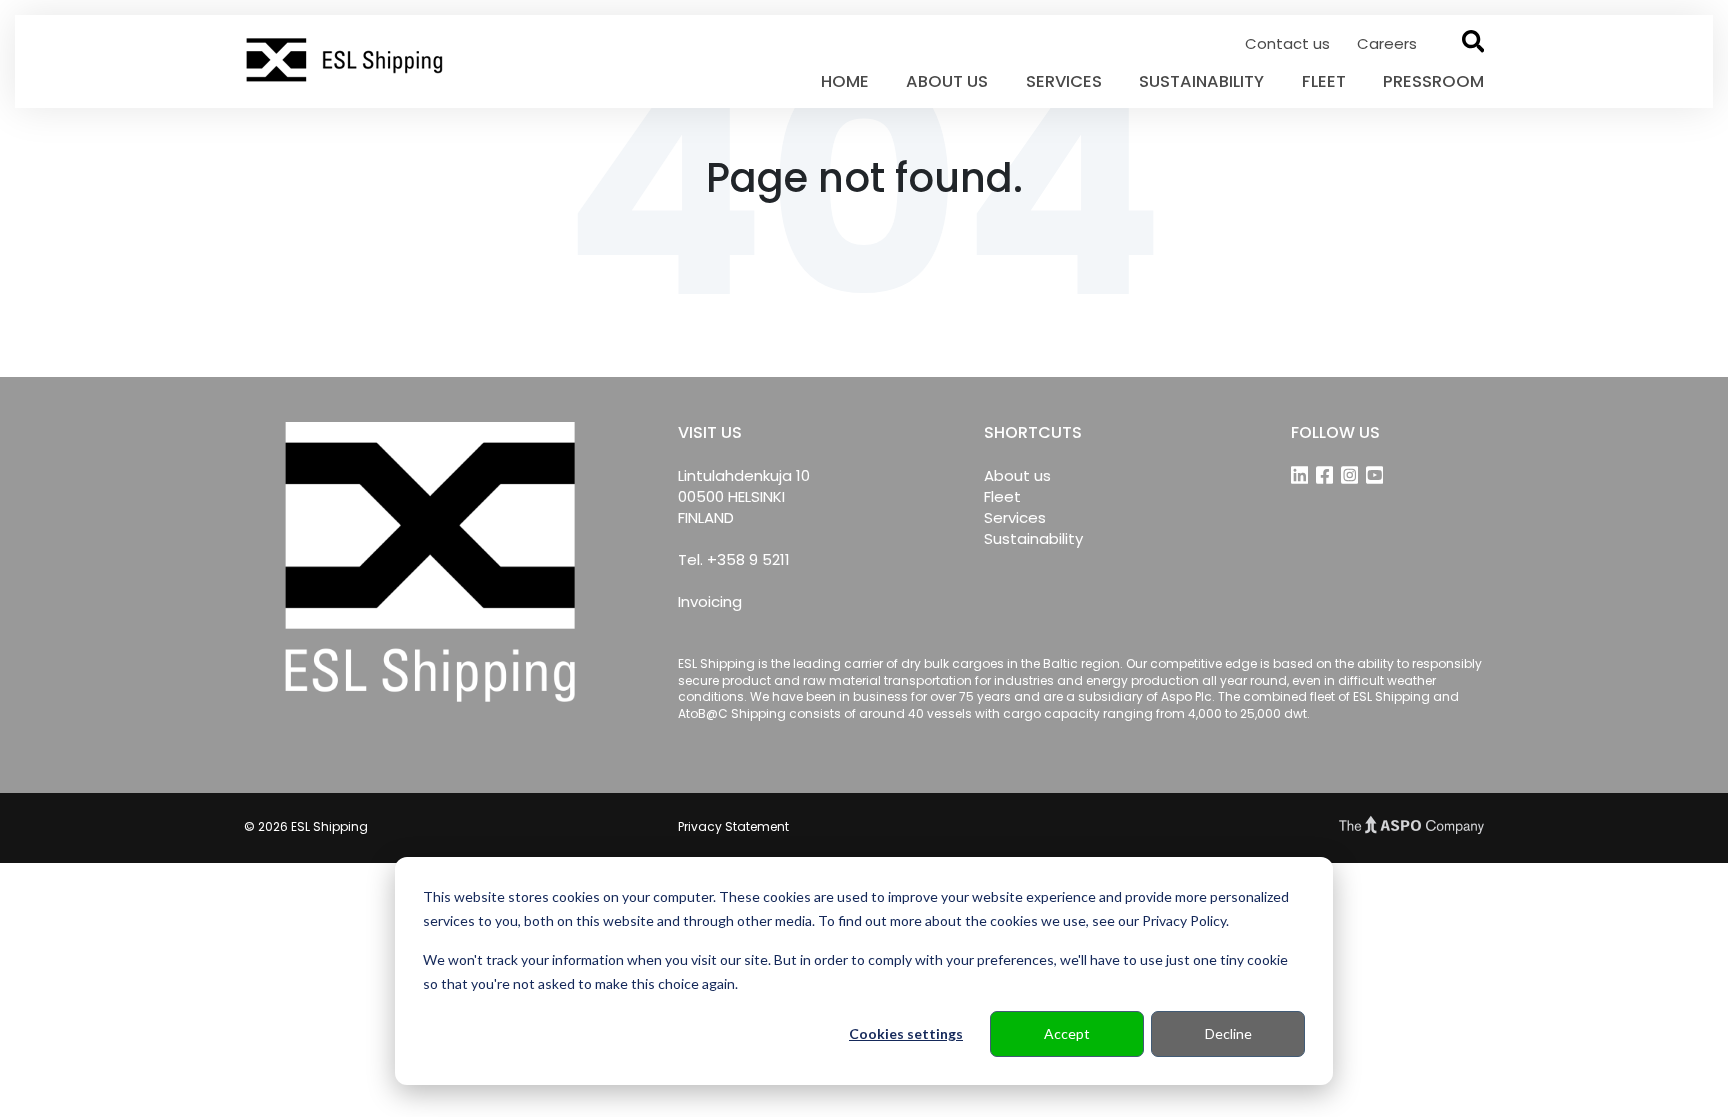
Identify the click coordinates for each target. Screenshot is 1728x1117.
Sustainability (1201, 81)
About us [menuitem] (1017, 475)
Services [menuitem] (1015, 517)
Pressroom (1433, 81)
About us (947, 81)
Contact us (1289, 43)
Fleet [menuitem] (1002, 496)
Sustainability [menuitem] (1033, 538)
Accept (1067, 1033)
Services (1064, 81)
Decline (1228, 1033)
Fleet (1324, 81)
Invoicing (710, 601)
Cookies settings (906, 1033)
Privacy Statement (733, 826)
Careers (1387, 43)
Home (845, 81)
